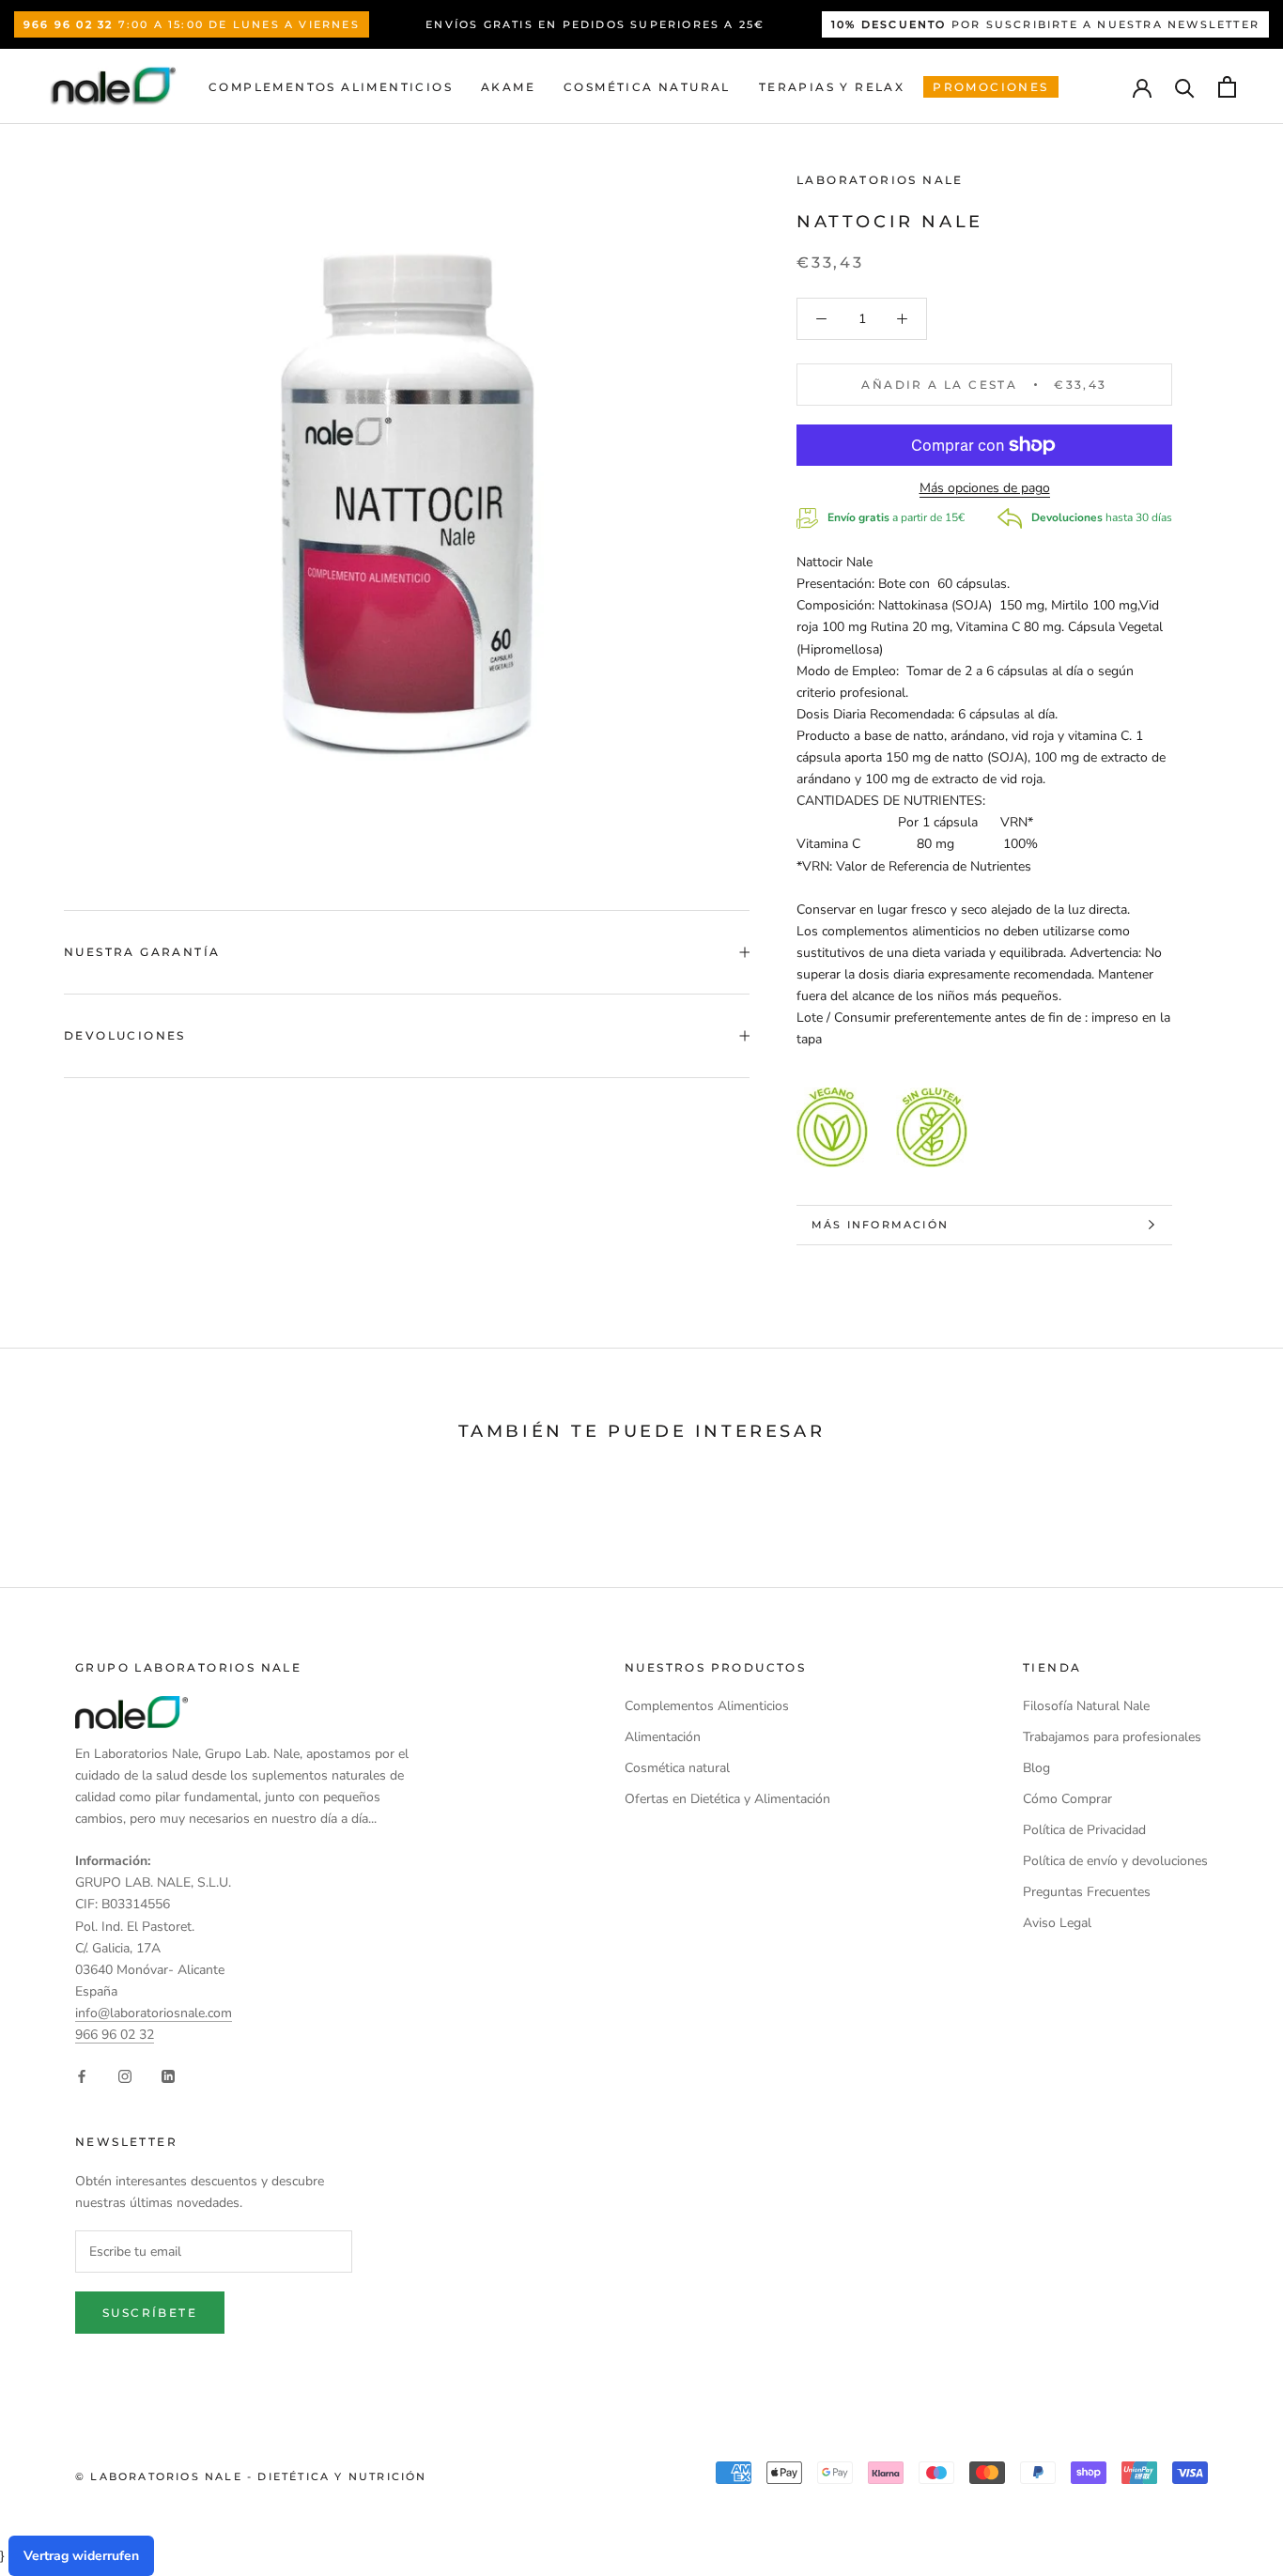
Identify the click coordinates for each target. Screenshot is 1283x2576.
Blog (1036, 1768)
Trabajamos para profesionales (1112, 1737)
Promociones (990, 87)
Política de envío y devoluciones (1115, 1861)
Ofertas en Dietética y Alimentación (727, 1799)
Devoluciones (125, 1035)
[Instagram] (125, 2075)
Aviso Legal (1057, 1923)
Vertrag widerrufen (81, 2556)
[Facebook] (82, 2075)
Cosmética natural (647, 87)
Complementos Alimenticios (331, 87)
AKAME (508, 87)
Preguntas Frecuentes (1087, 1892)
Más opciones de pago (985, 488)
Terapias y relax (832, 87)
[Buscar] (1185, 87)
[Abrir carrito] (1227, 87)
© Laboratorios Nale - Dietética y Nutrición (251, 2476)
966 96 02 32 (115, 2035)
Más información (880, 1225)
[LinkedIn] (168, 2075)
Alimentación (663, 1737)
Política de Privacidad (1084, 1830)
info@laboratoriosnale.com (154, 2013)
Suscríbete (150, 2313)
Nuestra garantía (142, 952)
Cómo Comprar (1067, 1799)
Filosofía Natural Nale (1086, 1706)
